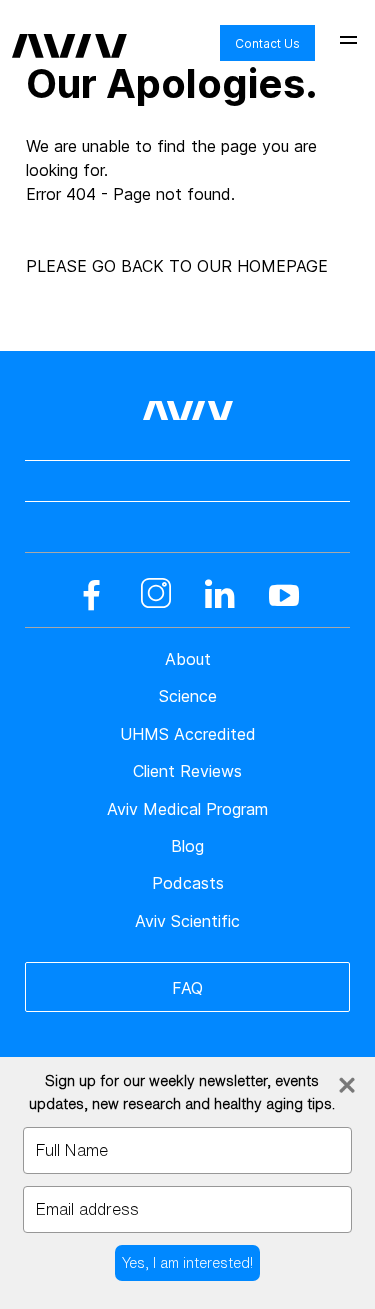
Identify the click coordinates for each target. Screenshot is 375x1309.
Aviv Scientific (187, 921)
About (188, 659)
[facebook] (92, 595)
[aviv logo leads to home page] (69, 31)
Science (188, 696)
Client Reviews (187, 771)
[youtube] (284, 595)
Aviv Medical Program (187, 809)
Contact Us (267, 43)
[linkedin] (220, 595)
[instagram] (156, 595)
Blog (187, 846)
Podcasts (188, 883)
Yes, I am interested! (187, 1262)
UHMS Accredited (188, 734)
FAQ (187, 988)
